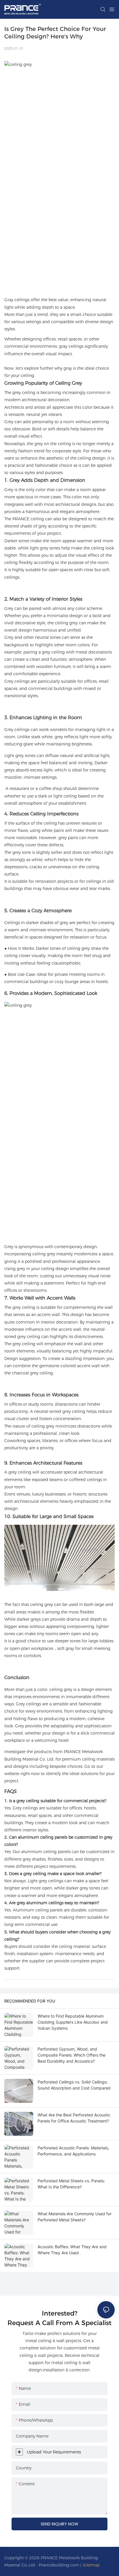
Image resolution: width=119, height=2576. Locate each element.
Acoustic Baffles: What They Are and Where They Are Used (72, 2250)
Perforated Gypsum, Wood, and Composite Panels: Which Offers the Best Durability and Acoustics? (71, 2055)
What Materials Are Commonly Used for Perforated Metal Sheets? (75, 2217)
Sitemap (91, 2565)
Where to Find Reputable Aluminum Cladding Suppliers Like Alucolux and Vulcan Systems (73, 2022)
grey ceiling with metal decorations (77, 652)
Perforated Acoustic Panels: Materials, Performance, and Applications (73, 2151)
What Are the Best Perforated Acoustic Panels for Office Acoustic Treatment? (74, 2118)
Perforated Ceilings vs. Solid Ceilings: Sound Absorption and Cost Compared (74, 2085)
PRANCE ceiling (28, 519)
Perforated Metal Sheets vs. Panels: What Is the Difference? (71, 2184)
